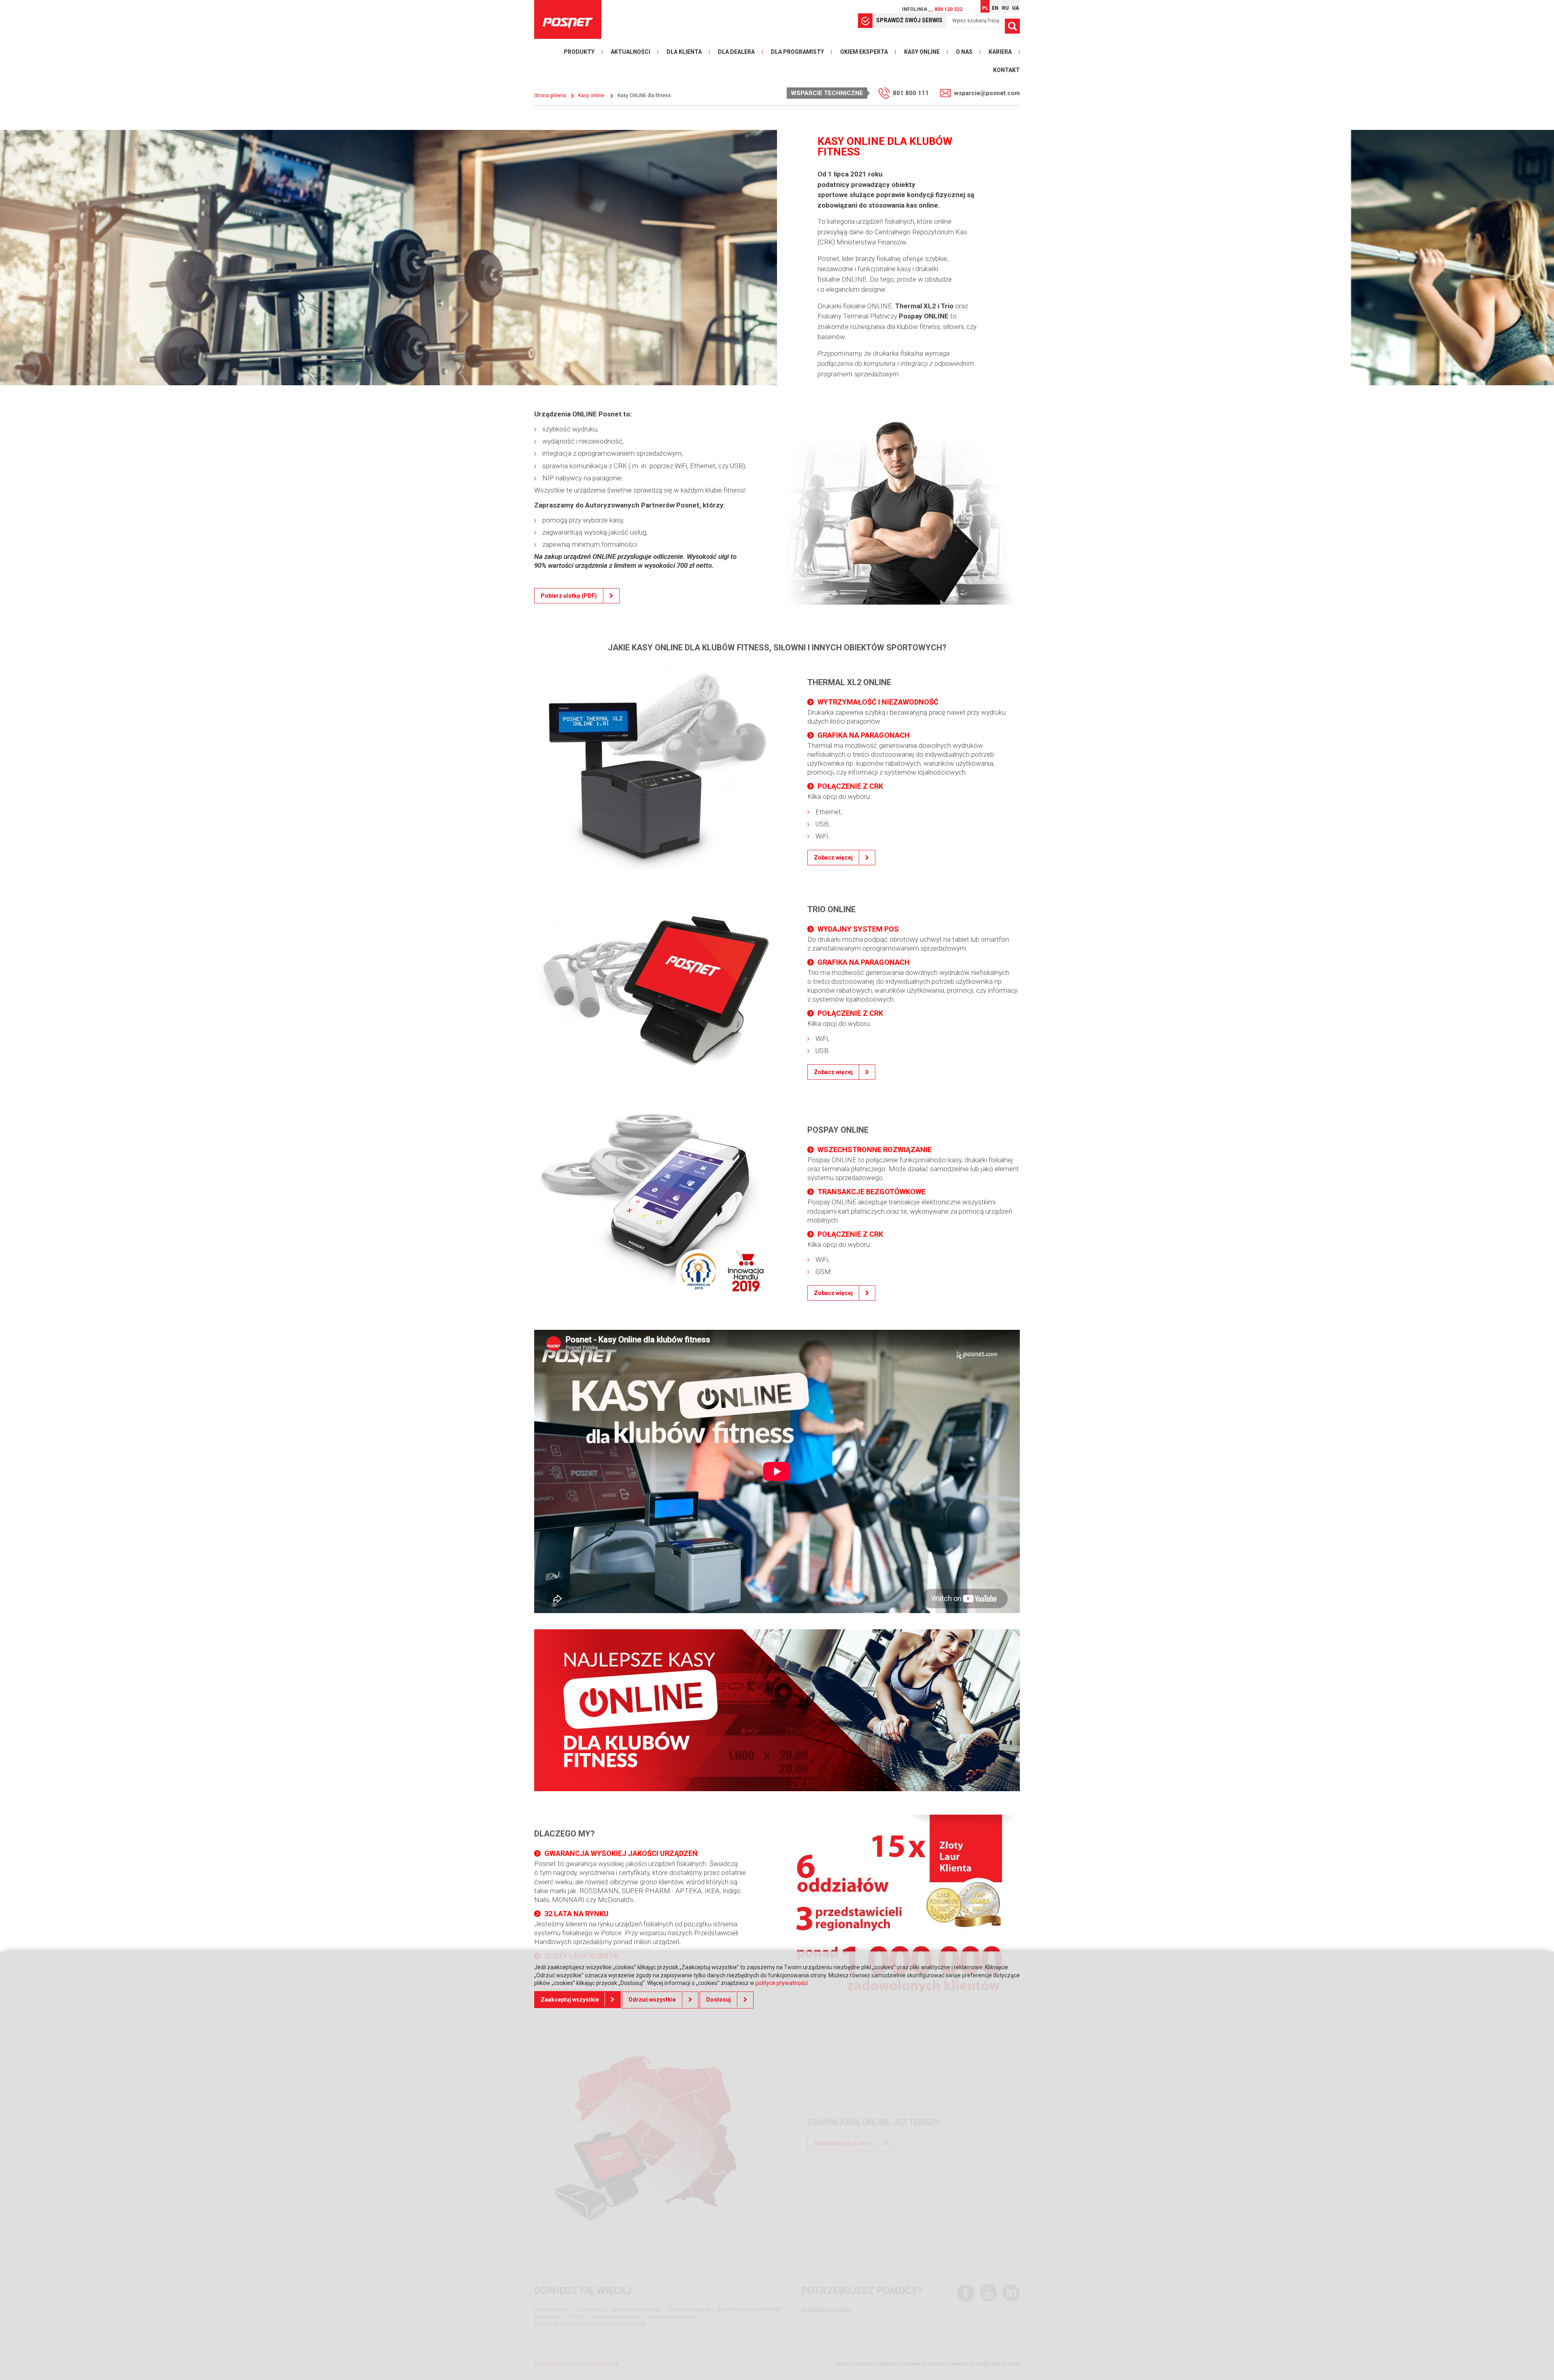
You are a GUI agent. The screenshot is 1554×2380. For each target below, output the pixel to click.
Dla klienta (684, 52)
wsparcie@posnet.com (987, 93)
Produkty (579, 52)
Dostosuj (719, 2000)
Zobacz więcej (833, 858)
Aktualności (631, 52)
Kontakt (1006, 70)
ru (1005, 8)
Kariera (1000, 52)
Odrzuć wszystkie (652, 2000)
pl (985, 8)
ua (1016, 8)
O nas (964, 52)
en (995, 8)
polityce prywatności (782, 1983)
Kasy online (922, 52)
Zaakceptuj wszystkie (570, 2000)
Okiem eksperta (864, 52)
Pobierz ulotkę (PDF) (569, 596)
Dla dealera (736, 52)
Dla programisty (797, 52)
